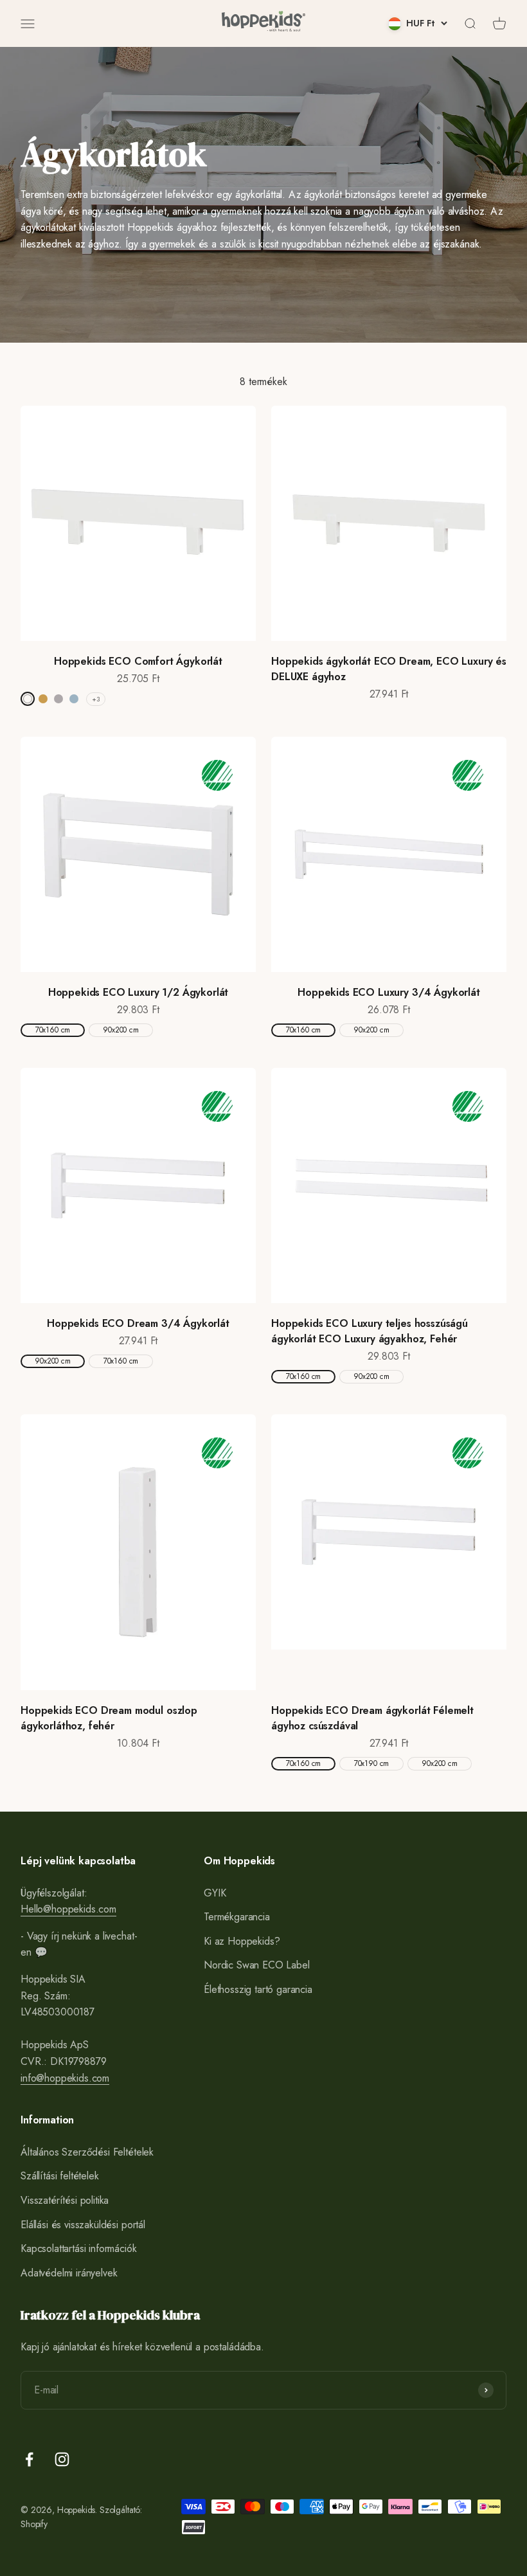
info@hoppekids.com (65, 2078)
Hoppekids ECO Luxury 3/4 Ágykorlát (389, 992)
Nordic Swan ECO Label (257, 1965)
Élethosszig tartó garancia (258, 1989)
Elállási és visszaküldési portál (83, 2225)
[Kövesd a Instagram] (62, 2459)
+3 (96, 699)
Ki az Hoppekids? (242, 1941)
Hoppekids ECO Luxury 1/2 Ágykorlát (138, 992)
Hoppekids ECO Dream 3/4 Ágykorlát (138, 1323)
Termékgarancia (237, 1917)
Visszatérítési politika (65, 2200)
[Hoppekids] (263, 23)
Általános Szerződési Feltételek (87, 2152)
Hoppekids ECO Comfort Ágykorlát (138, 661)
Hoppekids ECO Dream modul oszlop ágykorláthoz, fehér (109, 1718)
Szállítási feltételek (60, 2176)
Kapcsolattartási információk (79, 2248)
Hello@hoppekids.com (68, 1909)
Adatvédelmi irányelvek (69, 2273)
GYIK (215, 1893)
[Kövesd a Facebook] (29, 2459)
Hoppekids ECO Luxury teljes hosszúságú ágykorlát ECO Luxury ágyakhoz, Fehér (370, 1331)
